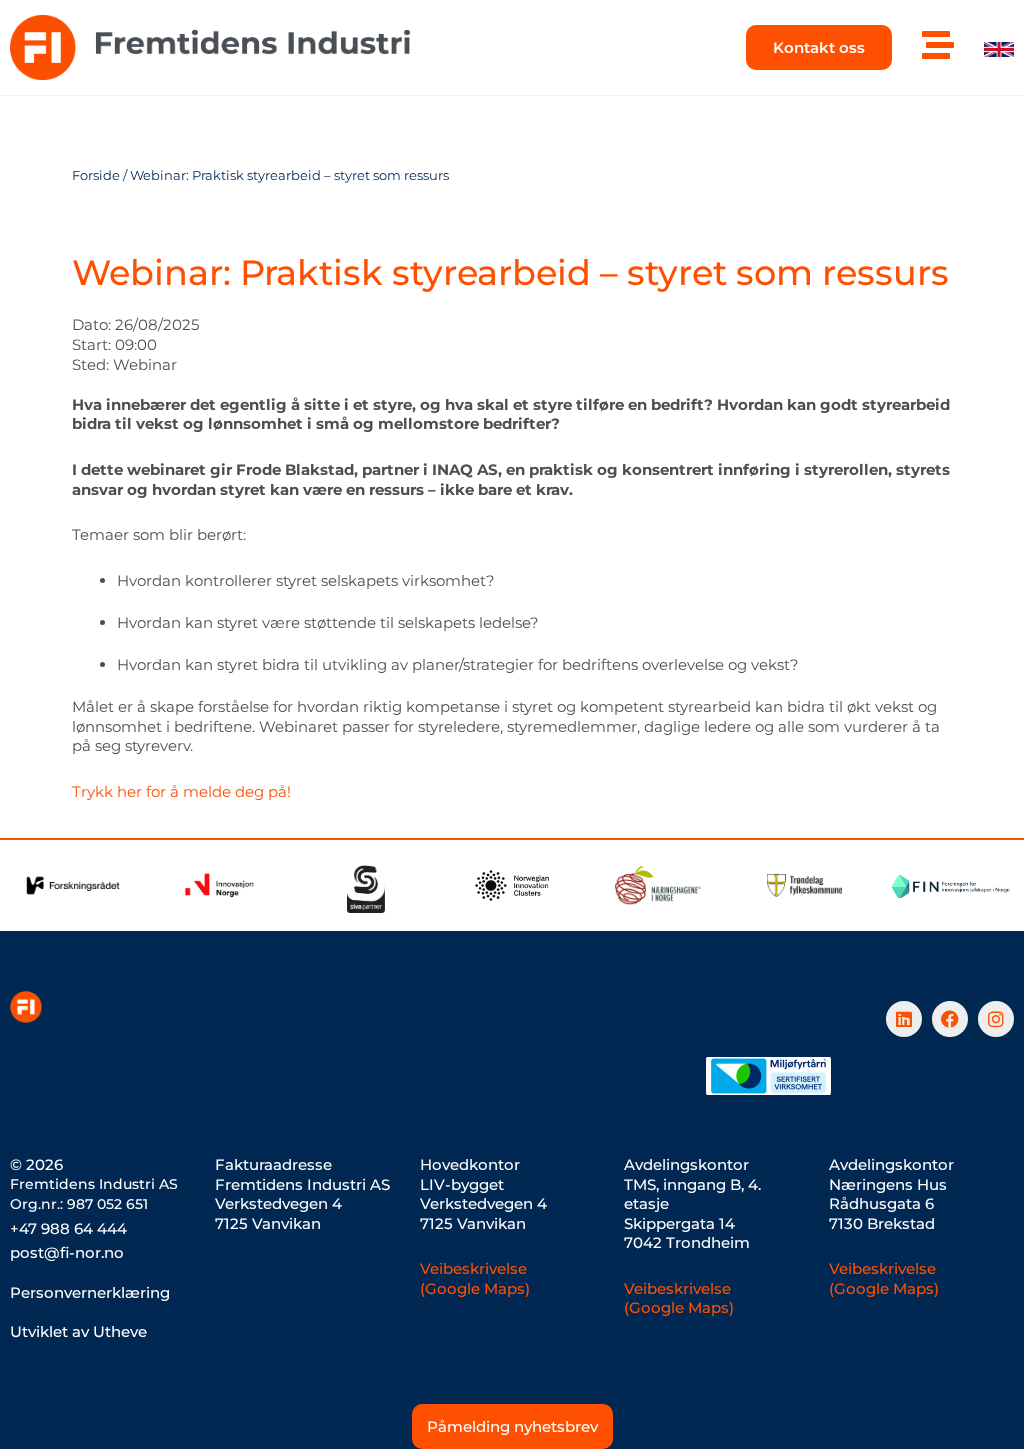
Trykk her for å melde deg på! (181, 791)
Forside (96, 175)
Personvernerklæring (90, 1292)
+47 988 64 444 (68, 1228)
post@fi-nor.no (67, 1252)
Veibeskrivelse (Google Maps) (475, 1278)
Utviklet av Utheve (78, 1331)
